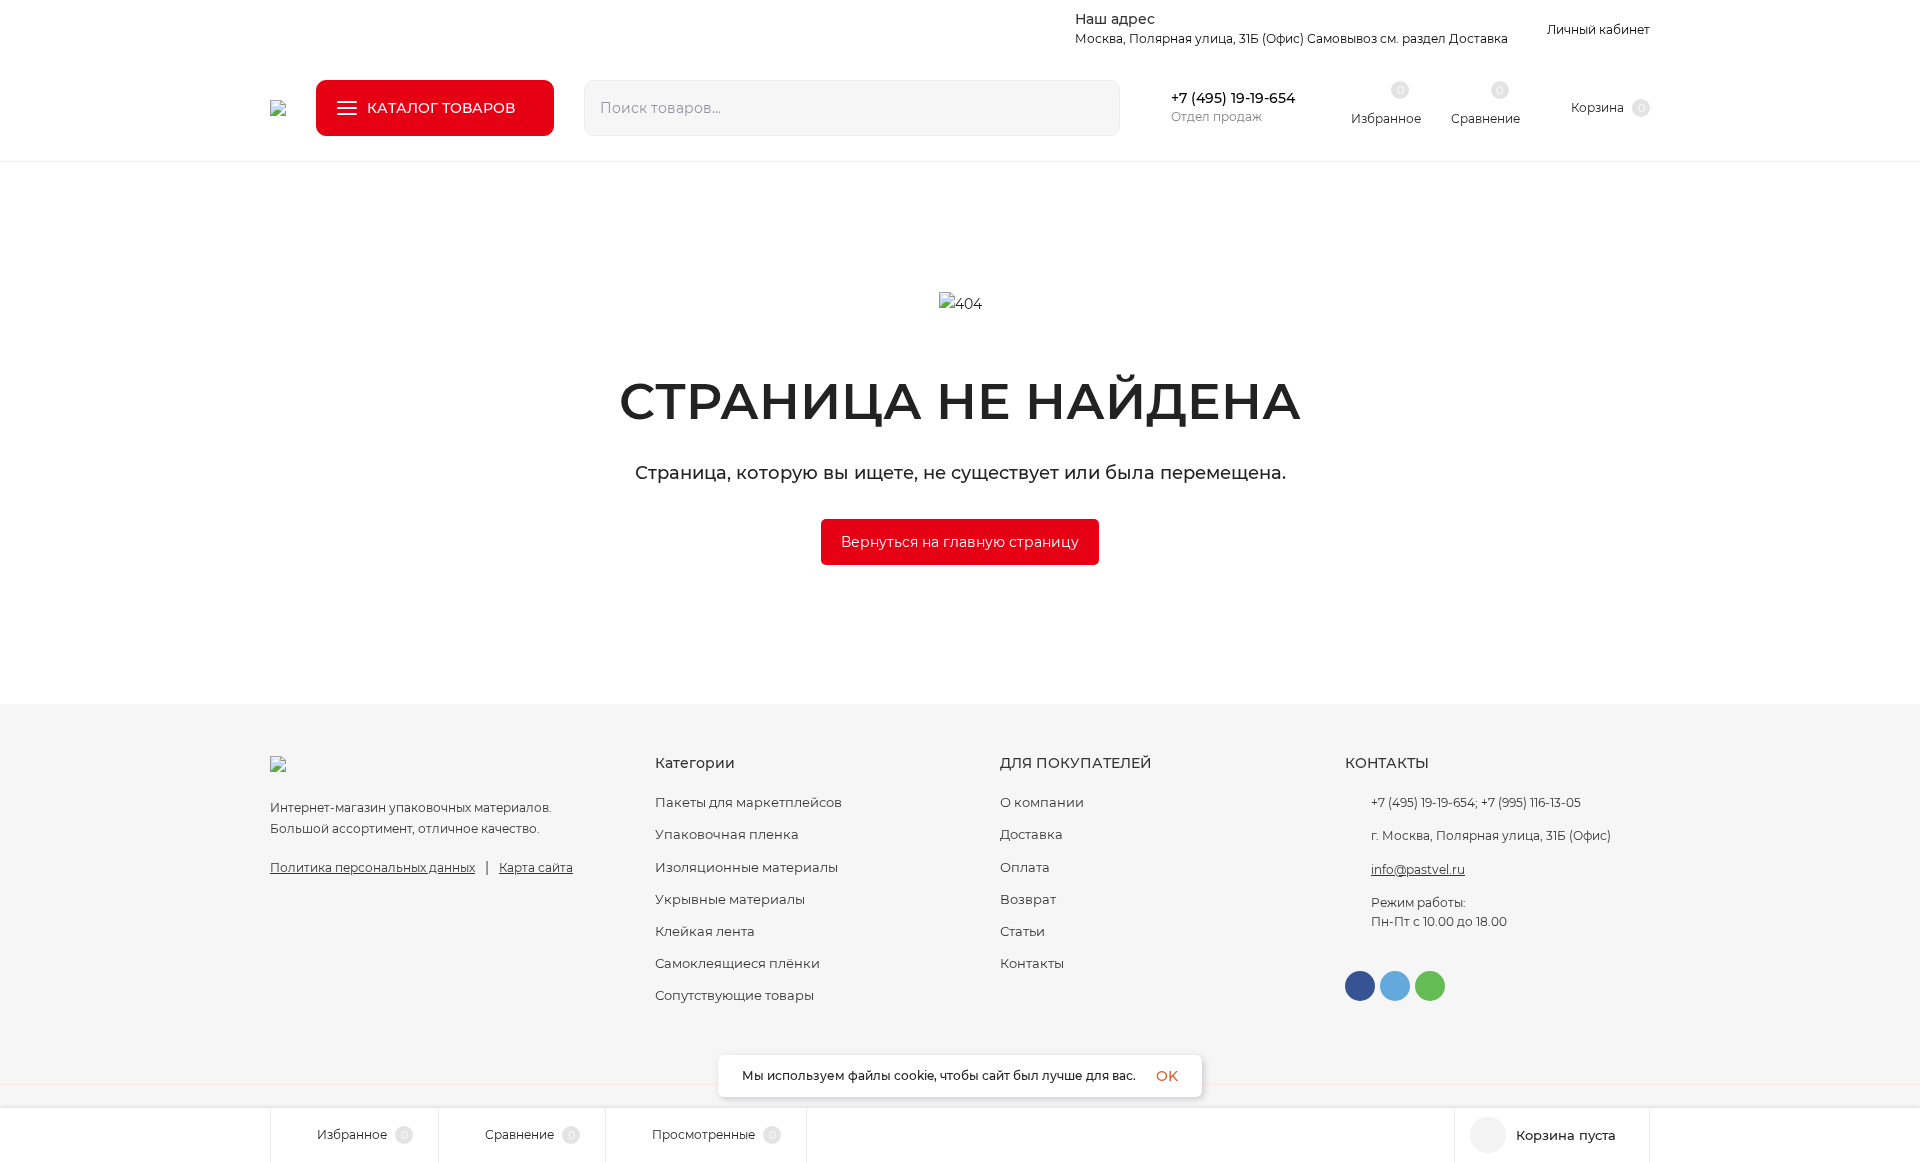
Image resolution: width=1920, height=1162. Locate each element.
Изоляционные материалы (746, 867)
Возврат (1028, 899)
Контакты (1032, 963)
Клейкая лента (705, 931)
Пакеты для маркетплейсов (748, 802)
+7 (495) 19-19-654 (1233, 98)
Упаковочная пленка (727, 834)
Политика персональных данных (372, 867)
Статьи (1022, 931)
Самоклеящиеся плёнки (737, 963)
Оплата (1025, 867)
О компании (1042, 802)
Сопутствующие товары (734, 995)
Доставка (1031, 834)
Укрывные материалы (730, 899)
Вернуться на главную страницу (960, 542)
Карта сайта (536, 867)
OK (1167, 1076)
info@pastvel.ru (1418, 869)
